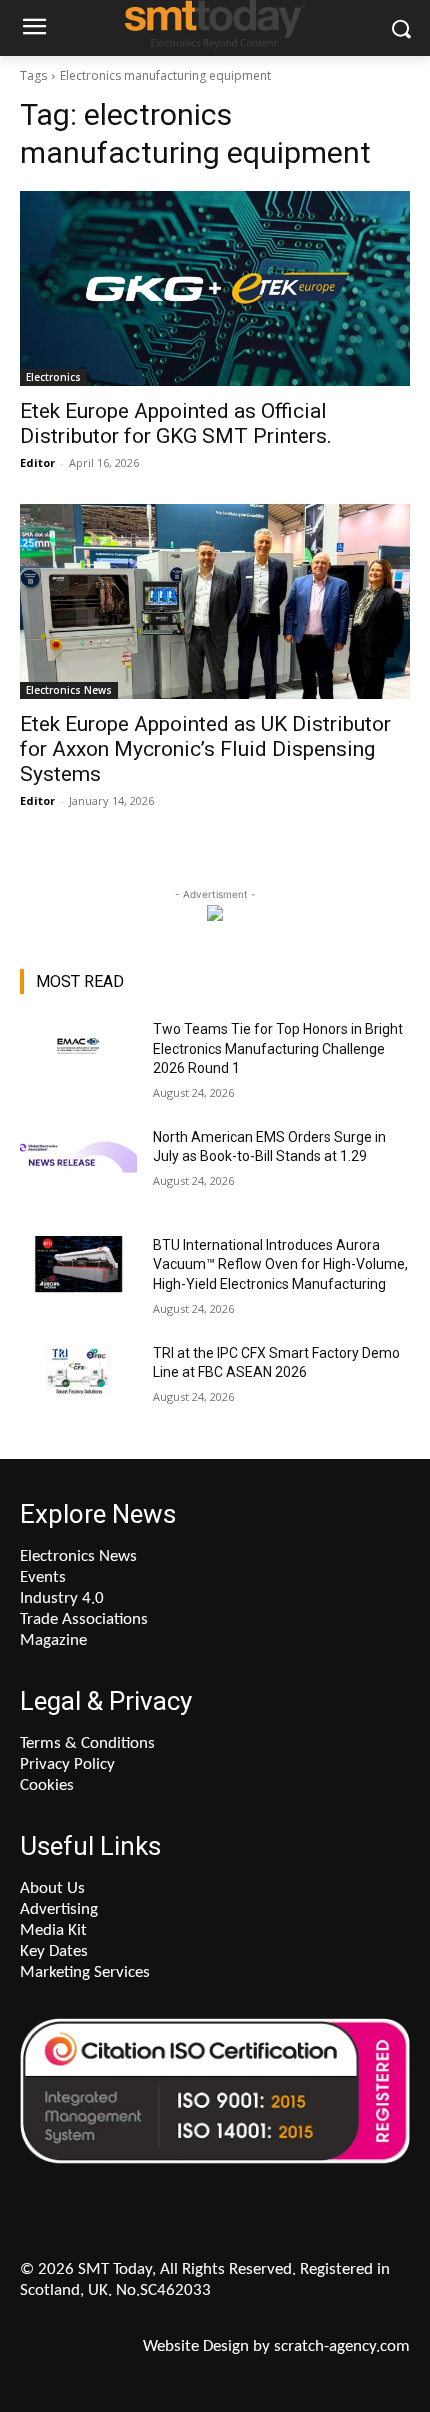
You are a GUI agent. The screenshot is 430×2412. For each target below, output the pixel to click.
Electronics (53, 377)
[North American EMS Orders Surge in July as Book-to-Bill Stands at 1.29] (78, 1169)
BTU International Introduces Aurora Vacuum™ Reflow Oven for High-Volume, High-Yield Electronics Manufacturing (280, 1264)
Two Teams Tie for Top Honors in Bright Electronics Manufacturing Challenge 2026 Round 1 (278, 1048)
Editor (37, 462)
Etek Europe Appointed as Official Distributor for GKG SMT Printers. (176, 423)
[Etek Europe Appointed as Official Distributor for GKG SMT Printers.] (215, 288)
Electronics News (69, 690)
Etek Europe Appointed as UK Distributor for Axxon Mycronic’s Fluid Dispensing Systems (205, 749)
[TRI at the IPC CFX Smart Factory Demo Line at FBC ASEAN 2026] (78, 1385)
